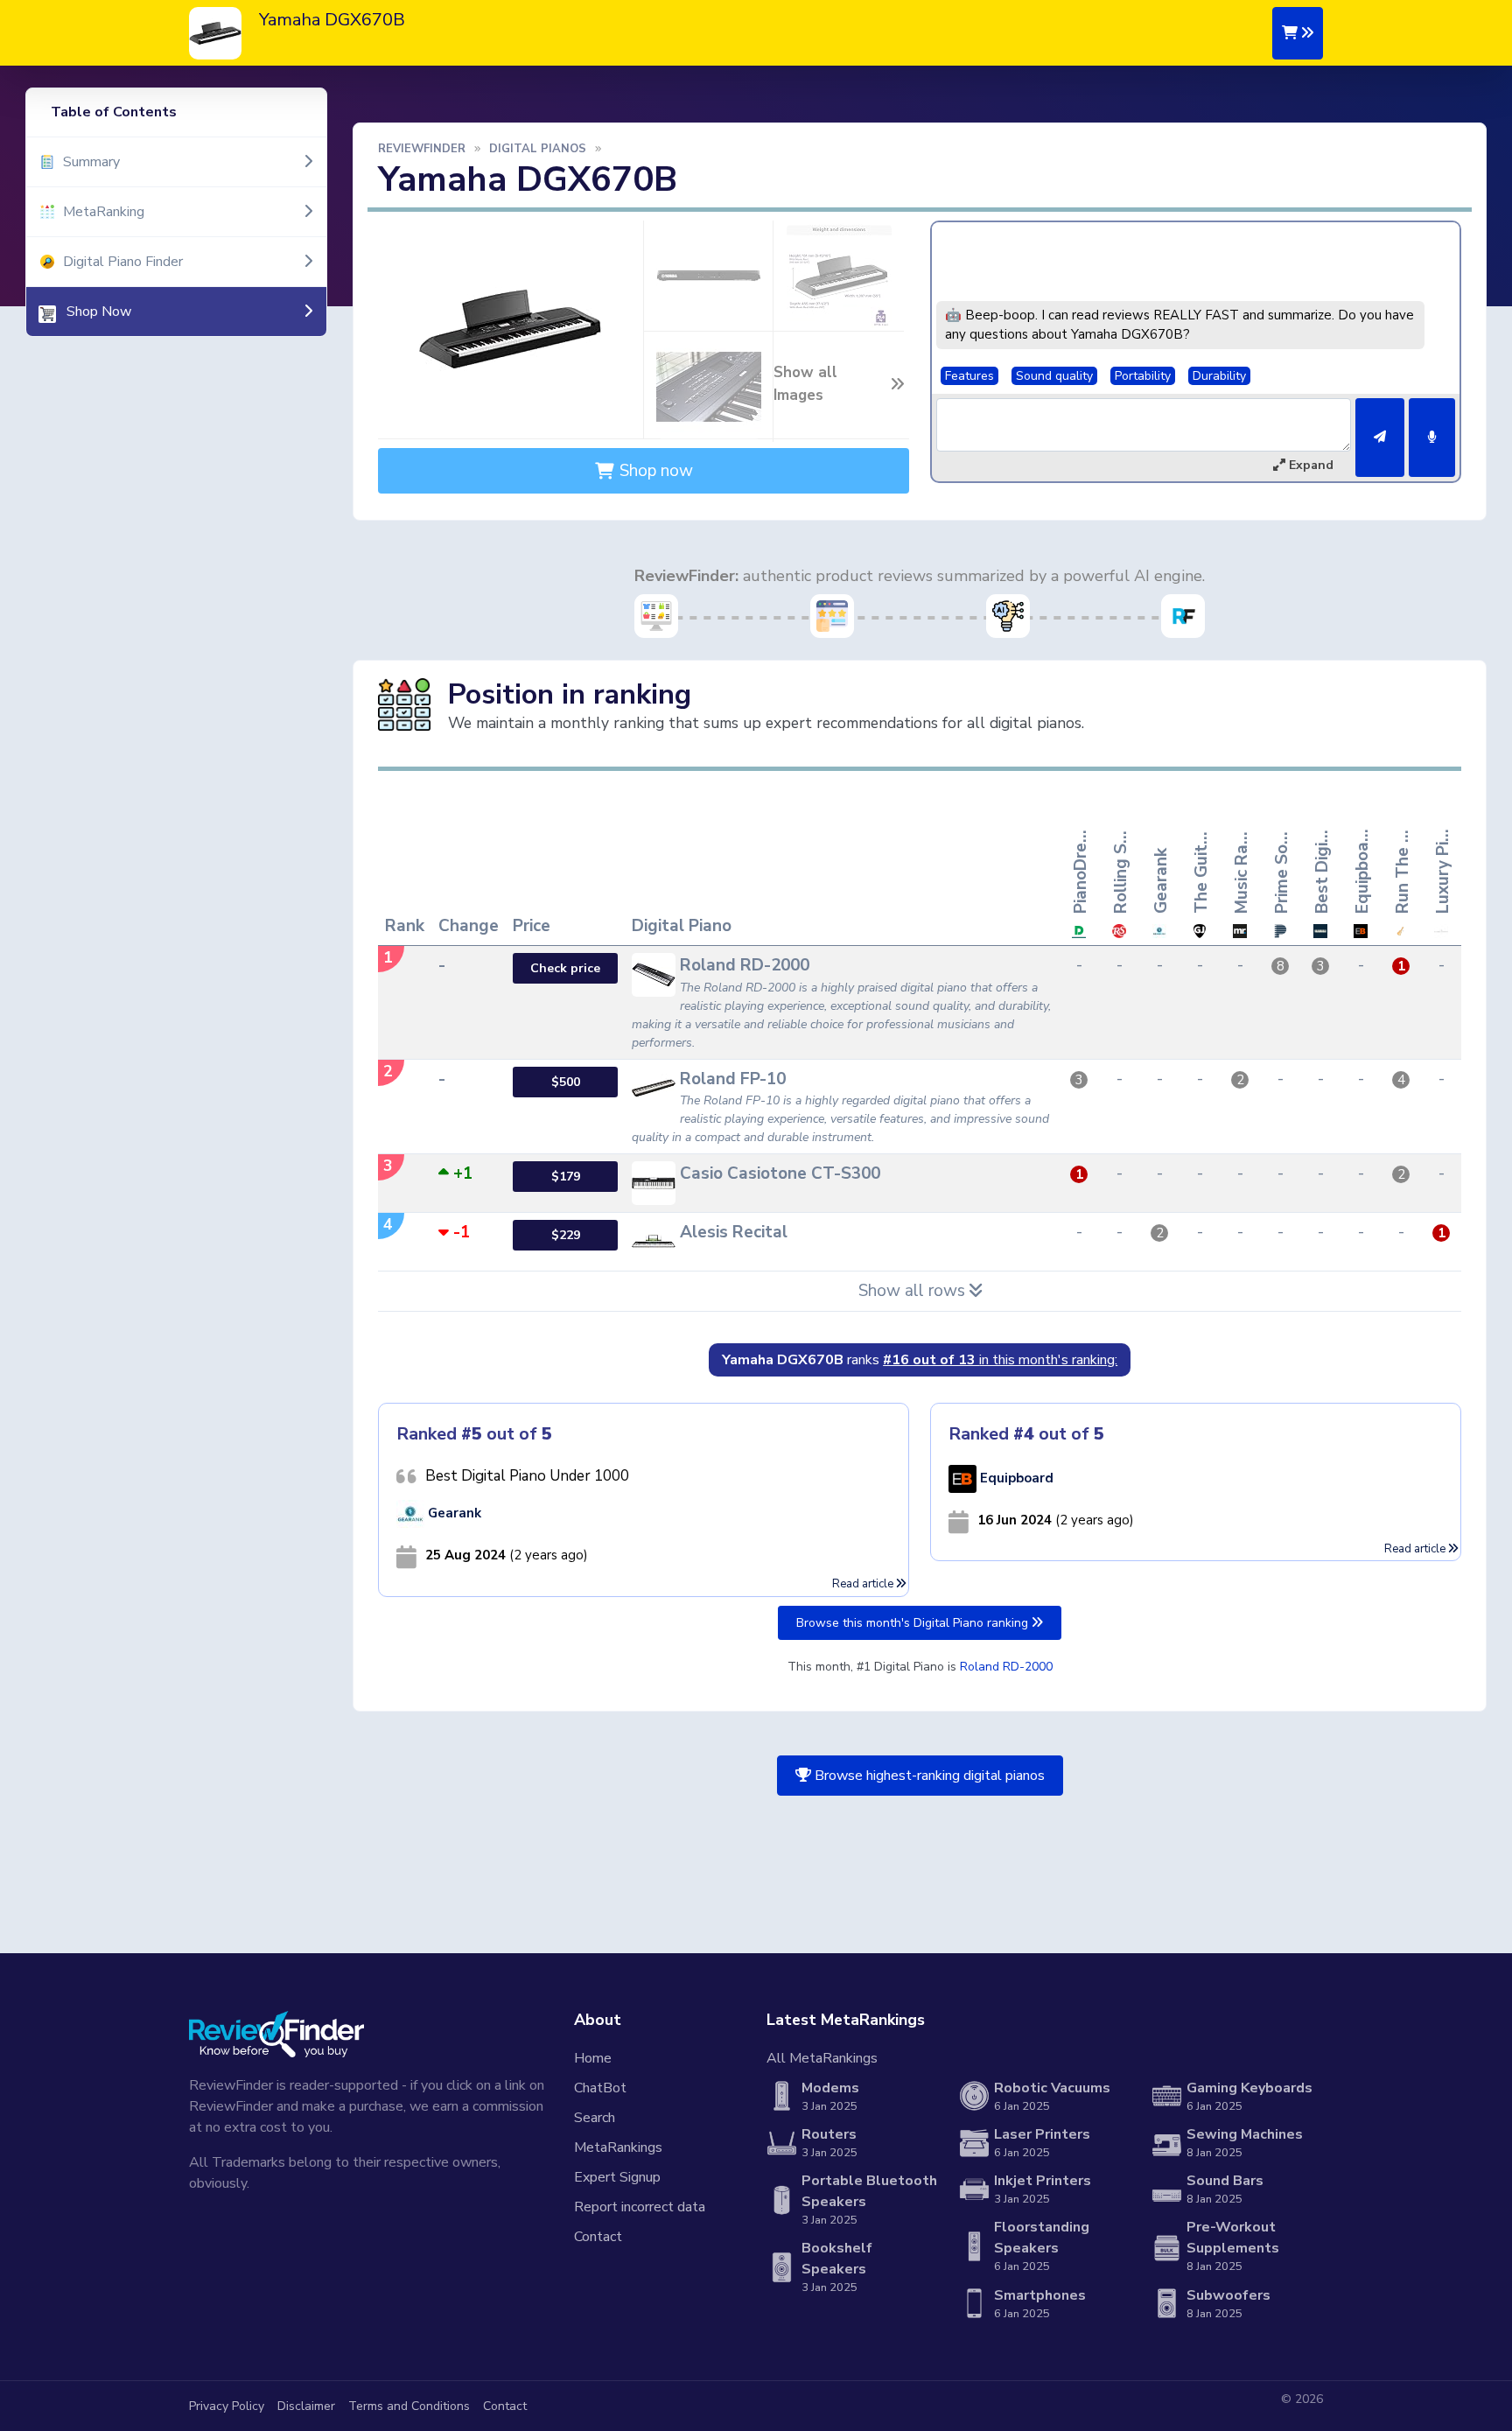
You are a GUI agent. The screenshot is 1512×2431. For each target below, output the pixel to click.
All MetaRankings (822, 2058)
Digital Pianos (538, 149)
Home (593, 2058)
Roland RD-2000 (1006, 1667)
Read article (864, 1584)
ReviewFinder (422, 149)
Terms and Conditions (409, 2406)
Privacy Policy (227, 2406)
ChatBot (600, 2088)
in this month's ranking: (1000, 1360)
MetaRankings (618, 2147)
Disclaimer (306, 2406)
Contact (598, 2237)
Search (595, 2118)
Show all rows (914, 1291)
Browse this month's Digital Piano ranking (914, 1623)
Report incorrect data (640, 2207)
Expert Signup (617, 2177)
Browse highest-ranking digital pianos (928, 1776)
